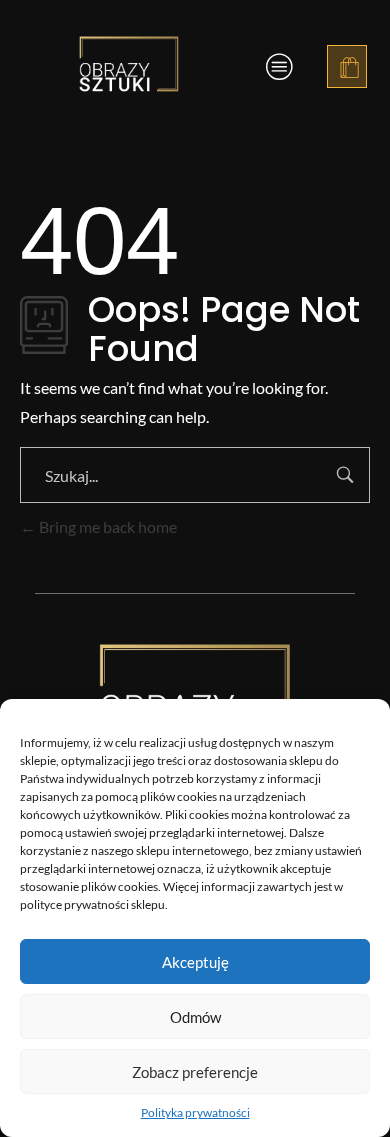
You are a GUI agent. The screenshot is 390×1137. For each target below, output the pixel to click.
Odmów (195, 1017)
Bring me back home (106, 526)
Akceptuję (195, 962)
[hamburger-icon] (279, 67)
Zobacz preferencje (195, 1072)
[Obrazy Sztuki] (129, 64)
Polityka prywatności (195, 1112)
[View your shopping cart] (349, 69)
